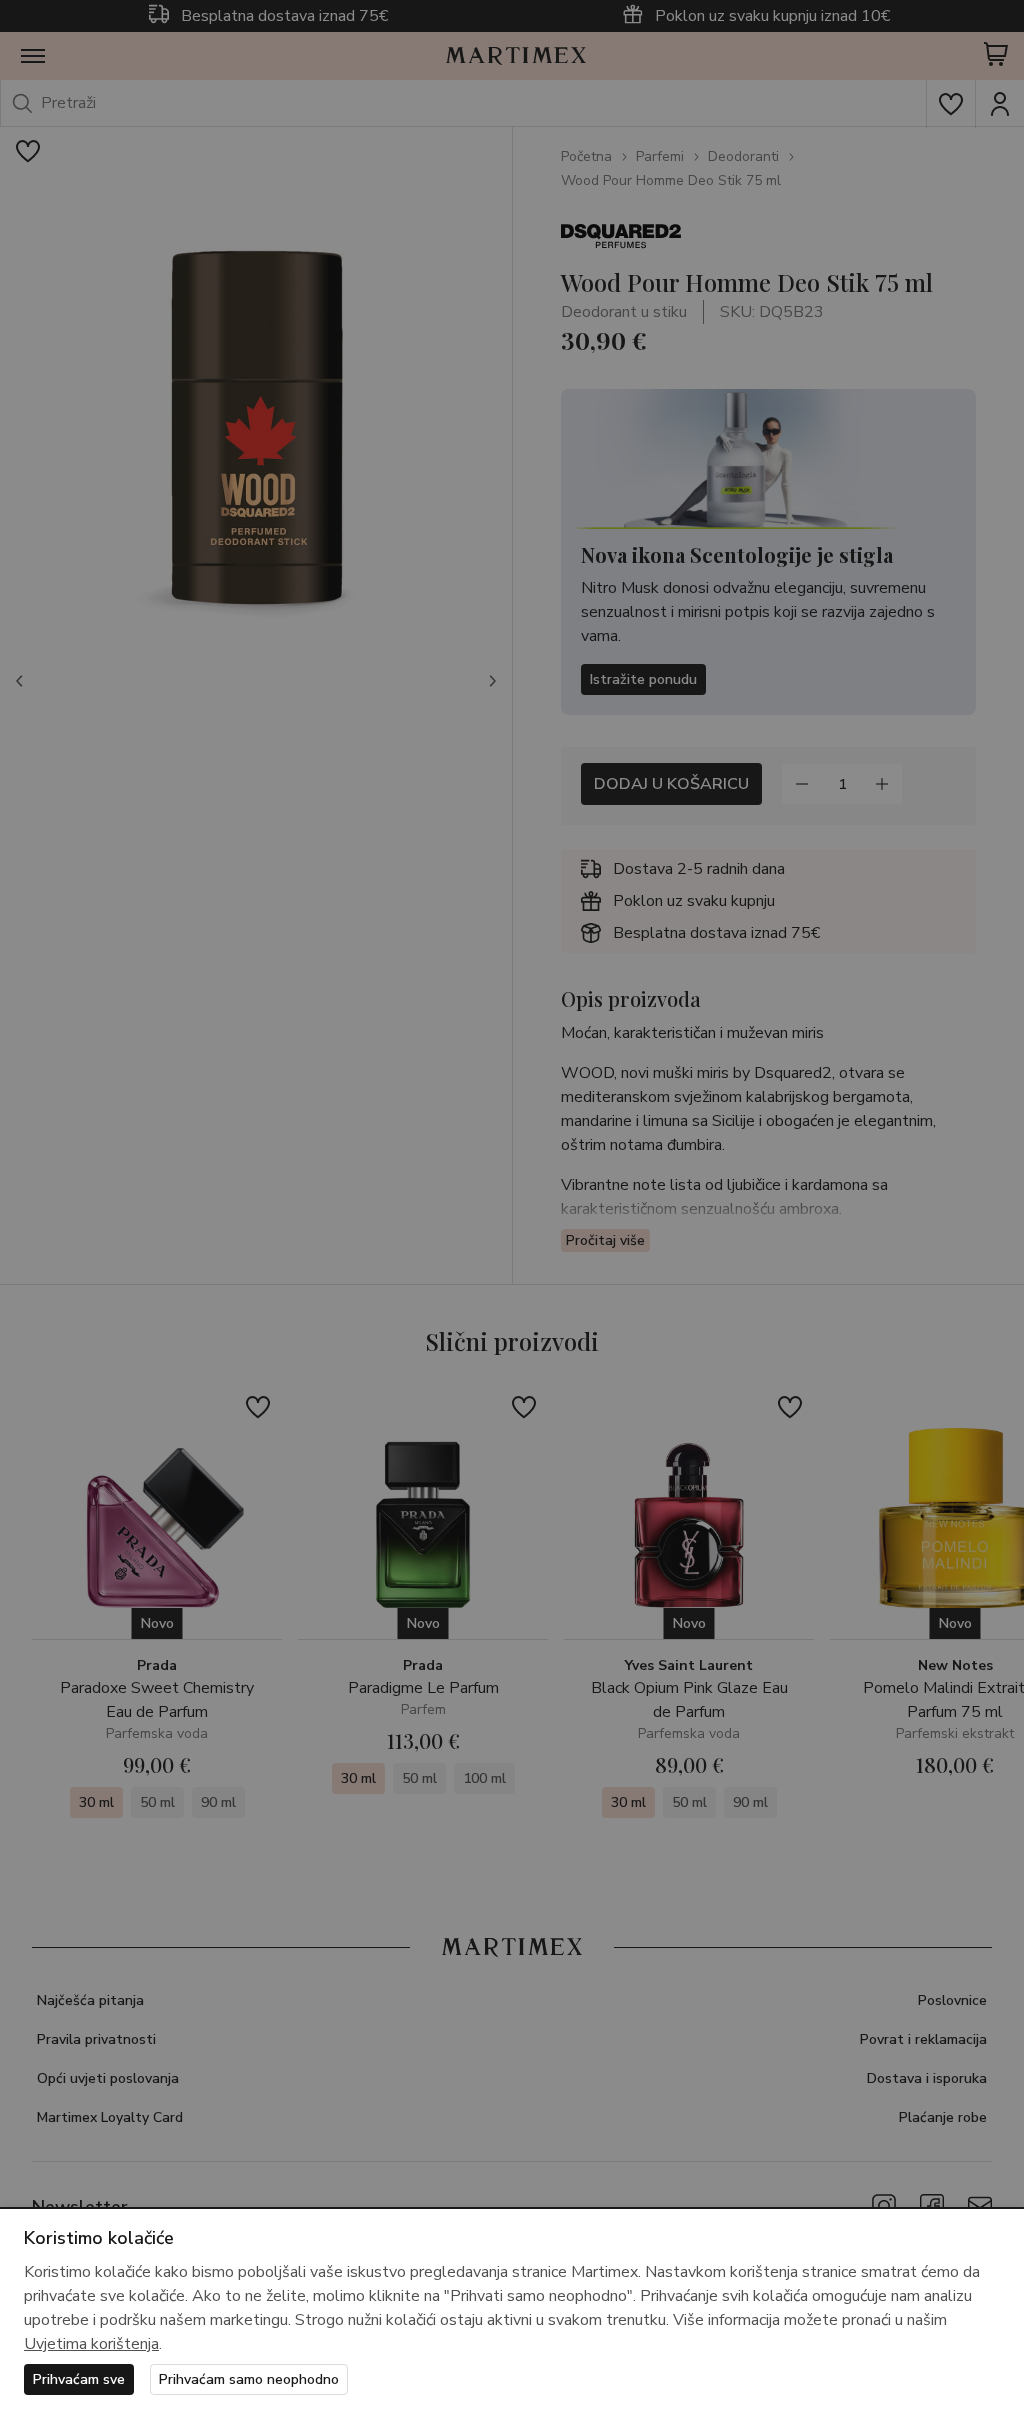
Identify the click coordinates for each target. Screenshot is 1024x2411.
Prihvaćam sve (79, 2379)
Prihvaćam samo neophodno (249, 2379)
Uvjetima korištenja (91, 2344)
